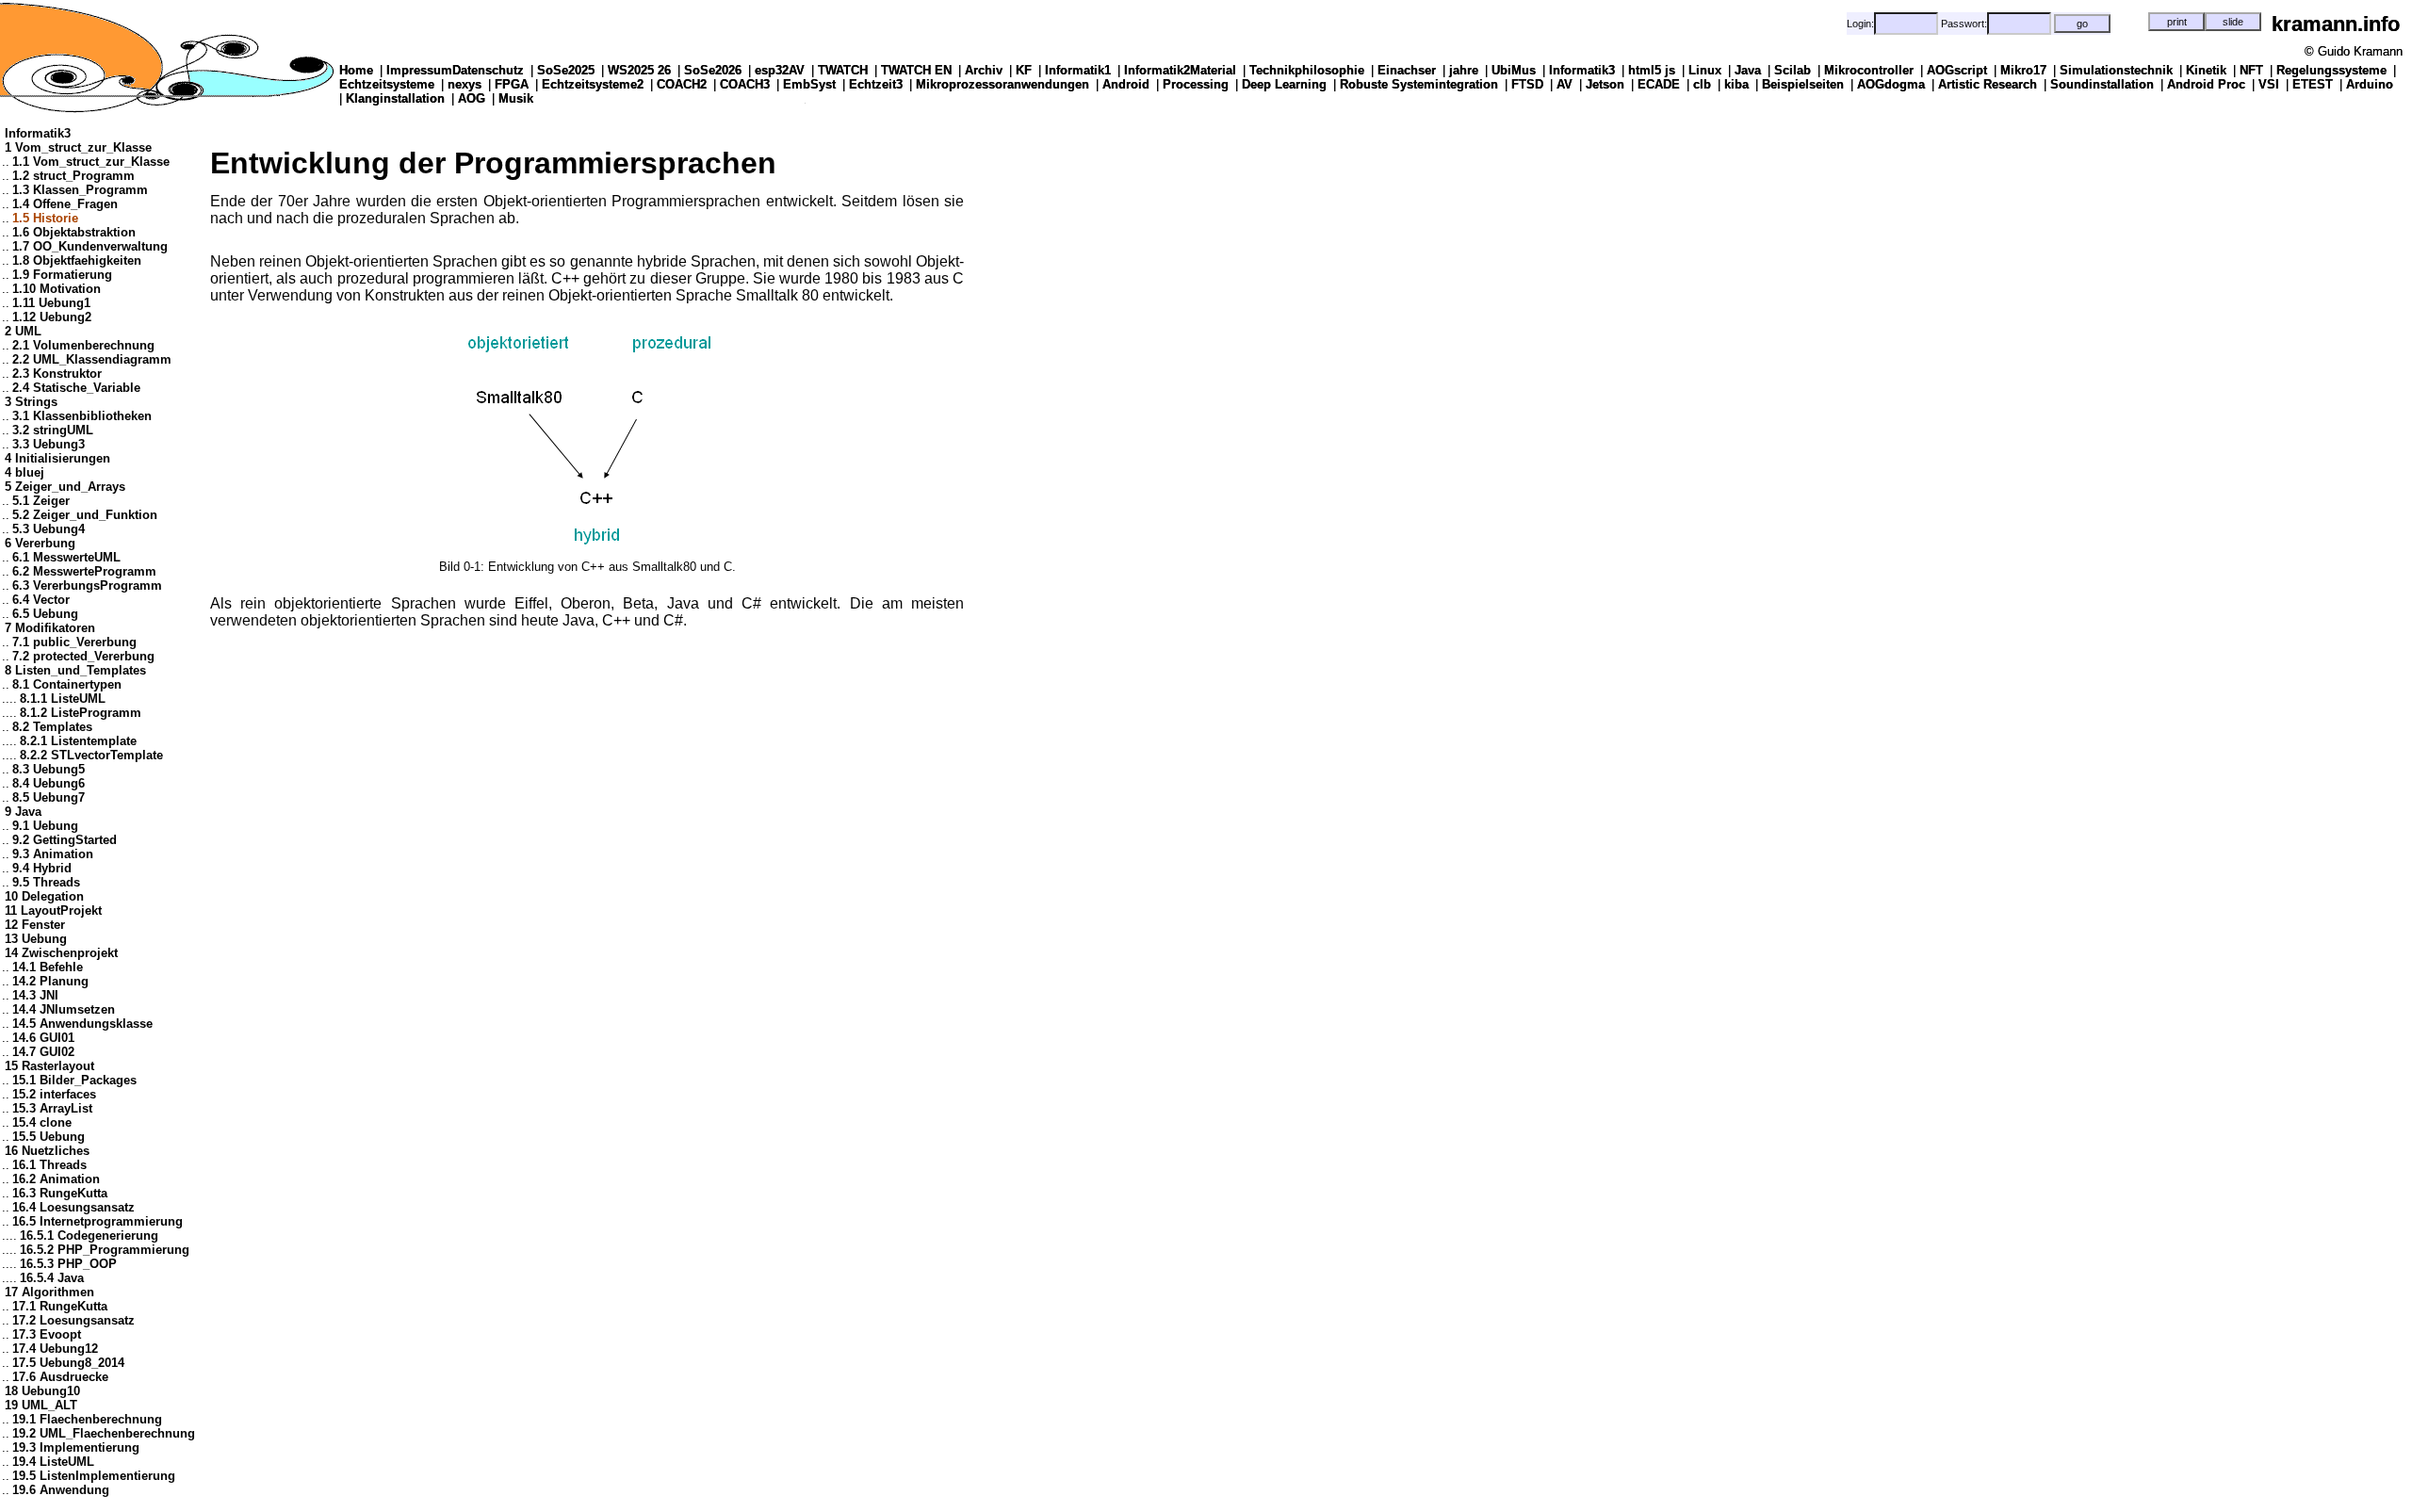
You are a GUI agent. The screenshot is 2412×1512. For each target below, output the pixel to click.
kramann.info (2336, 24)
